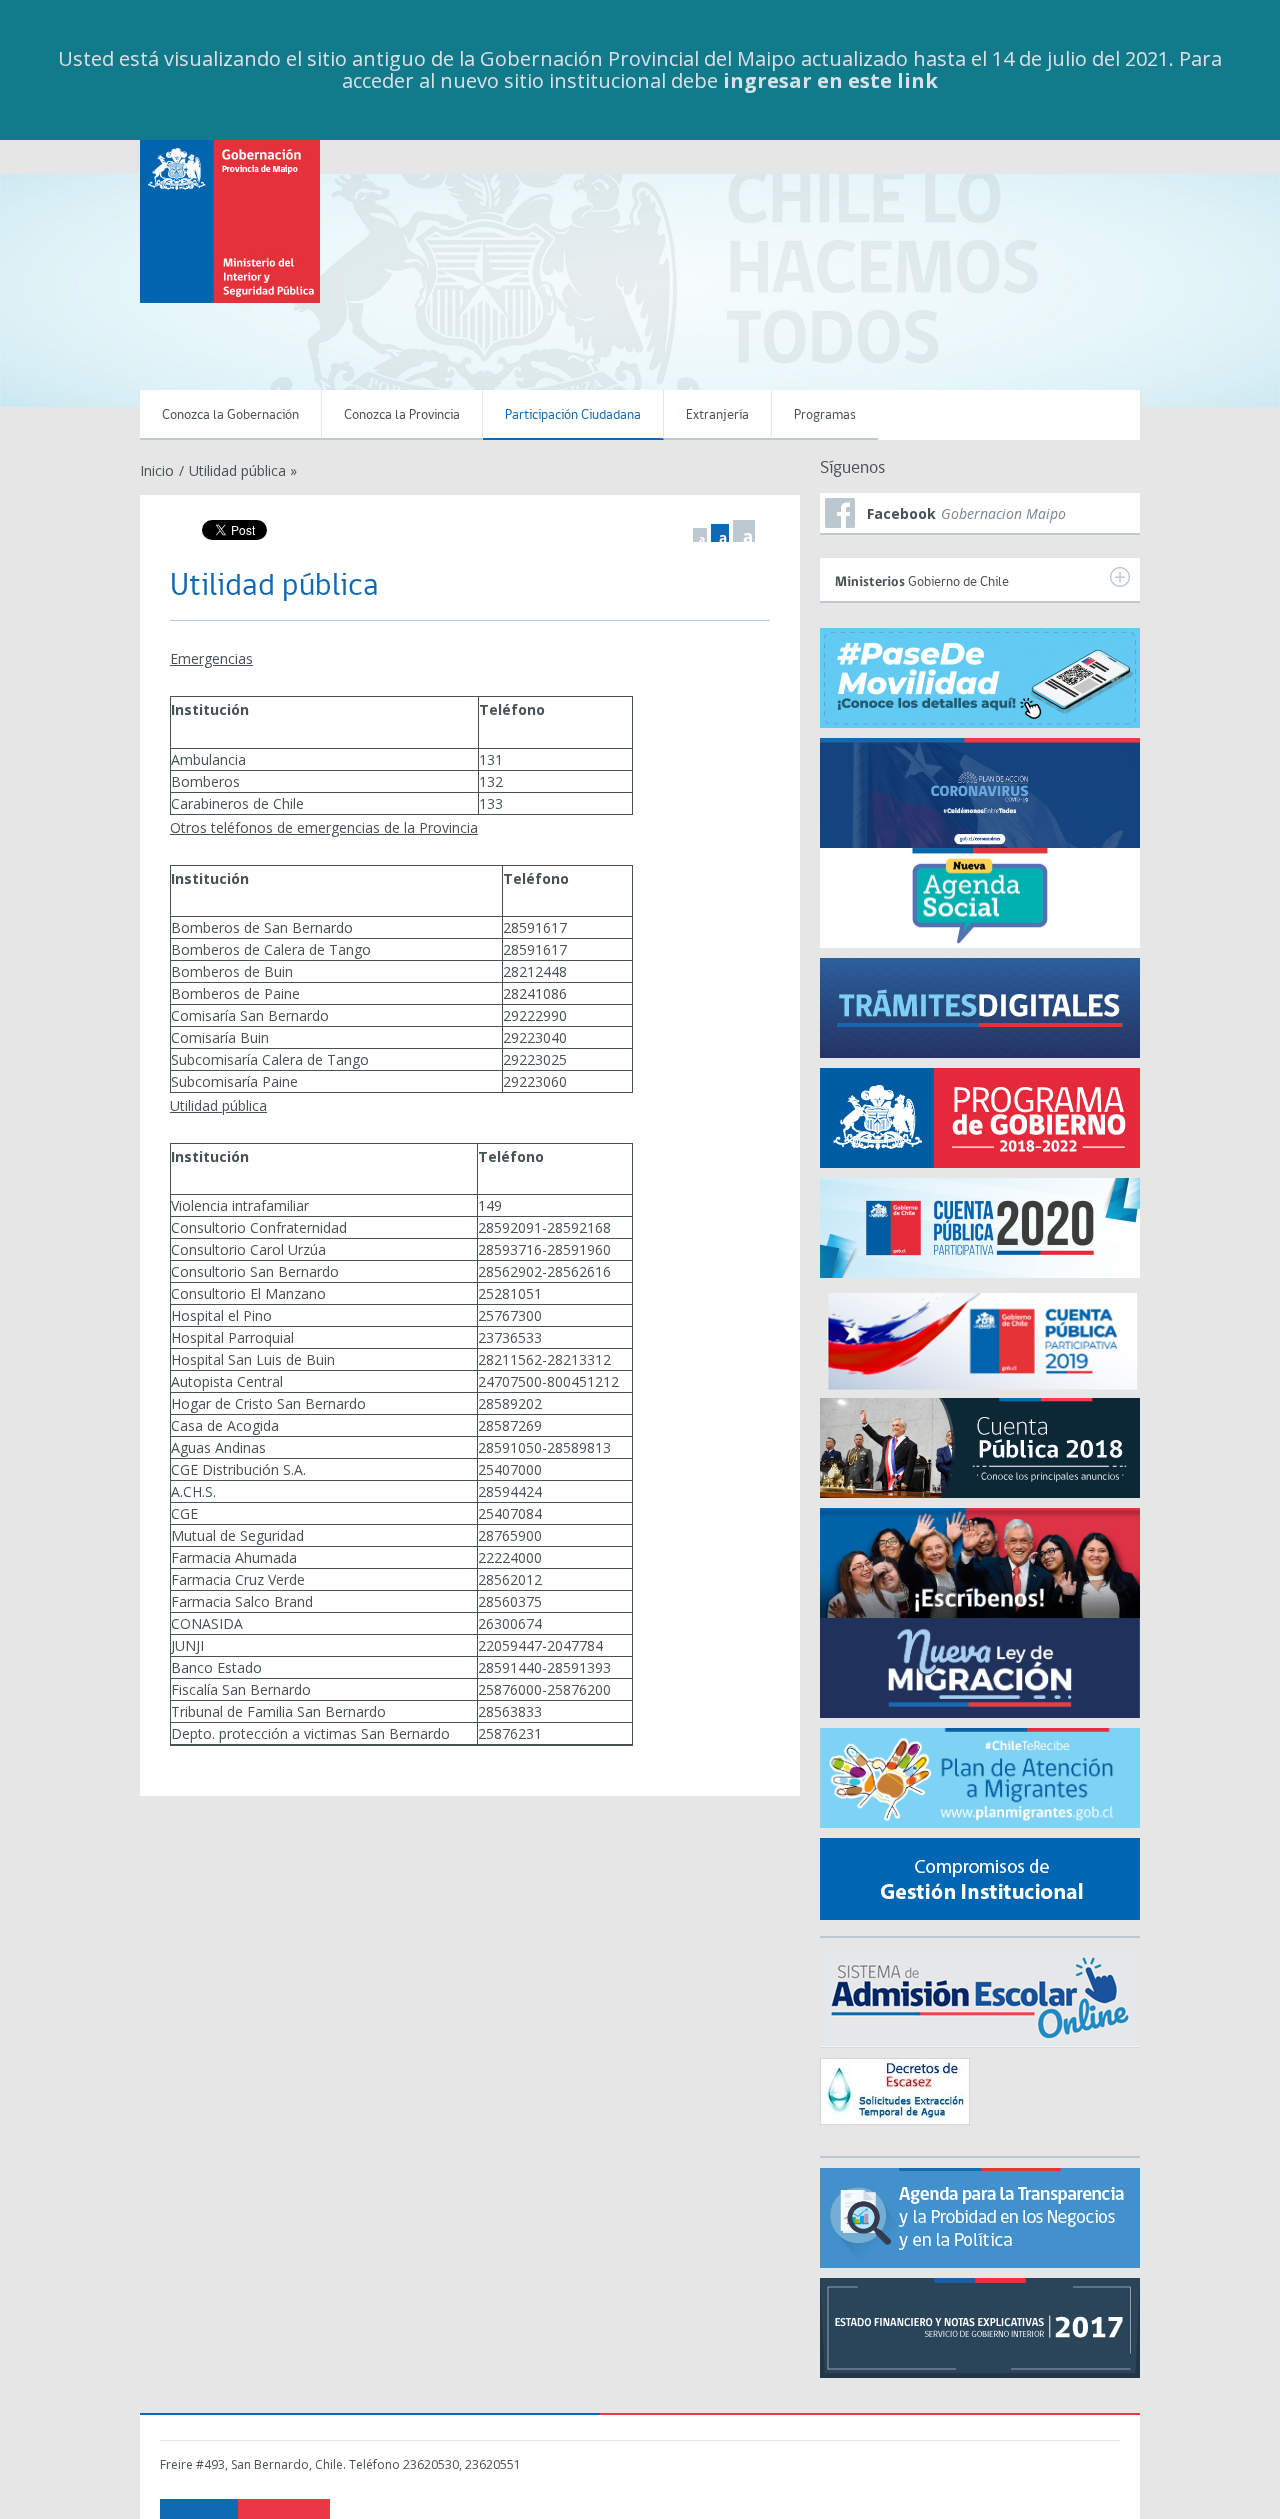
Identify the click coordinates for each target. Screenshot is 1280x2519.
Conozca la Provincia (402, 415)
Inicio (157, 470)
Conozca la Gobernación (230, 415)
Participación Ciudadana (573, 415)
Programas (825, 415)
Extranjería (717, 415)
